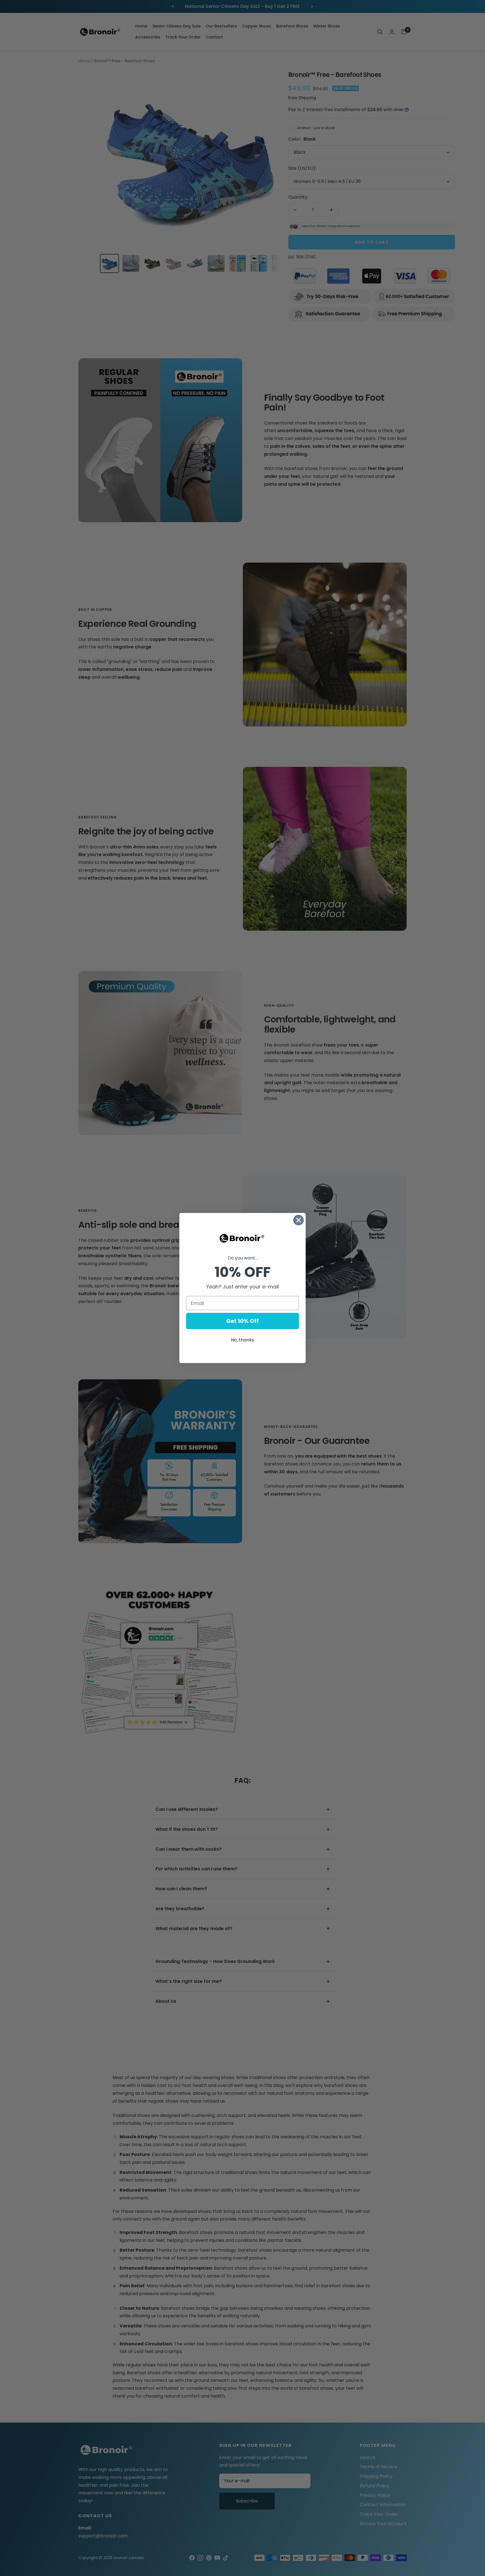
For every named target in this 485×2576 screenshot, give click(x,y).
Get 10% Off (242, 1321)
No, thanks (242, 1340)
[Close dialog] (298, 1220)
